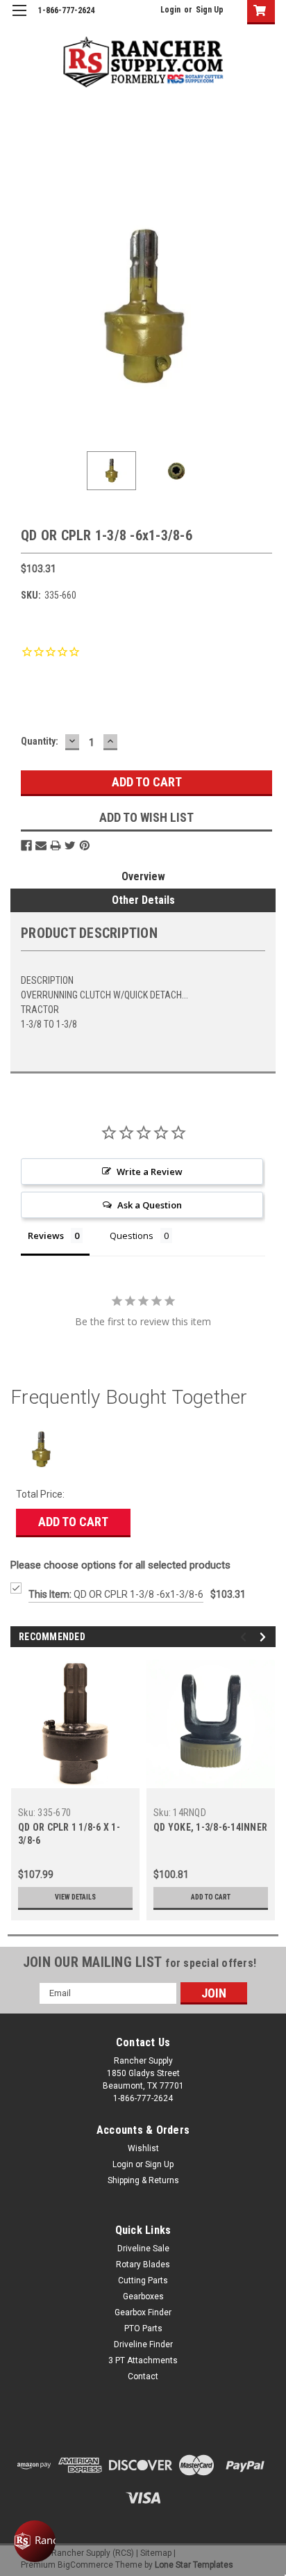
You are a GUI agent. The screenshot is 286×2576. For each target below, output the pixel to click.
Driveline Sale (143, 2249)
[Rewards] (35, 2541)
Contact (143, 2376)
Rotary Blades (143, 2265)
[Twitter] (70, 845)
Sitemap (156, 2553)
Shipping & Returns (143, 2180)
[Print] (56, 845)
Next (265, 308)
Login (170, 10)
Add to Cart (73, 1522)
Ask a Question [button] (150, 1205)
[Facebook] (26, 845)
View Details (75, 1897)
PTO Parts (143, 2328)
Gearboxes (143, 2296)
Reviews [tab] (46, 1236)
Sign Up (210, 10)
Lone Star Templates (194, 2565)
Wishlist (143, 2148)
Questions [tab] (132, 1236)
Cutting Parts (143, 2281)
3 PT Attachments (143, 2360)
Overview (143, 876)
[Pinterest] (85, 845)
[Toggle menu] (19, 19)
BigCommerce (85, 2565)
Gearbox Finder (143, 2312)
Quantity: (40, 741)
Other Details (143, 900)
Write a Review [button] (150, 1172)
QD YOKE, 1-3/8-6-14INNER (210, 1827)
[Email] (41, 845)
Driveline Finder (143, 2344)
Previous (21, 308)
